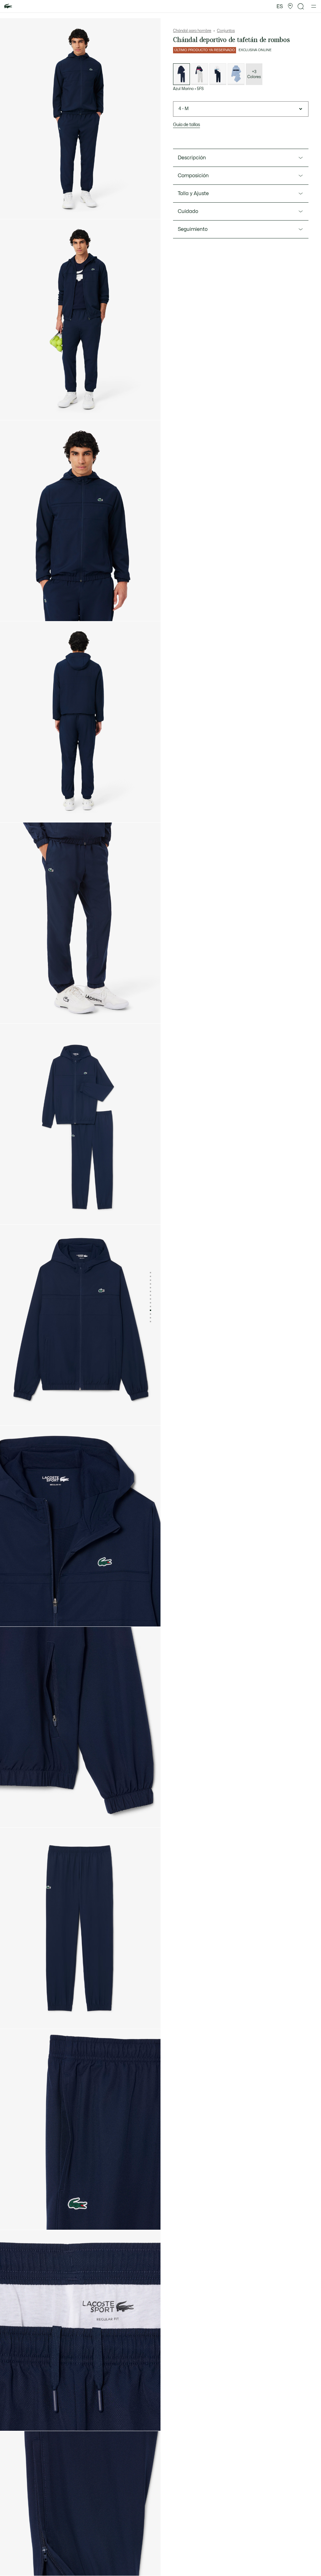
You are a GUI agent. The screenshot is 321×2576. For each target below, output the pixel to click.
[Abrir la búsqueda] (301, 6)
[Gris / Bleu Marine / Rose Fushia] (200, 74)
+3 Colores (254, 74)
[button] (290, 6)
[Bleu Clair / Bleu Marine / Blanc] (236, 74)
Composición (193, 176)
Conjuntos (226, 31)
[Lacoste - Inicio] (8, 6)
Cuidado (188, 211)
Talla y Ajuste (193, 194)
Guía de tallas (187, 125)
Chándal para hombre (192, 31)
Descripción (192, 158)
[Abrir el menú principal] (314, 6)
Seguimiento (193, 229)
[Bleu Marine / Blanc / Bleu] (218, 74)
